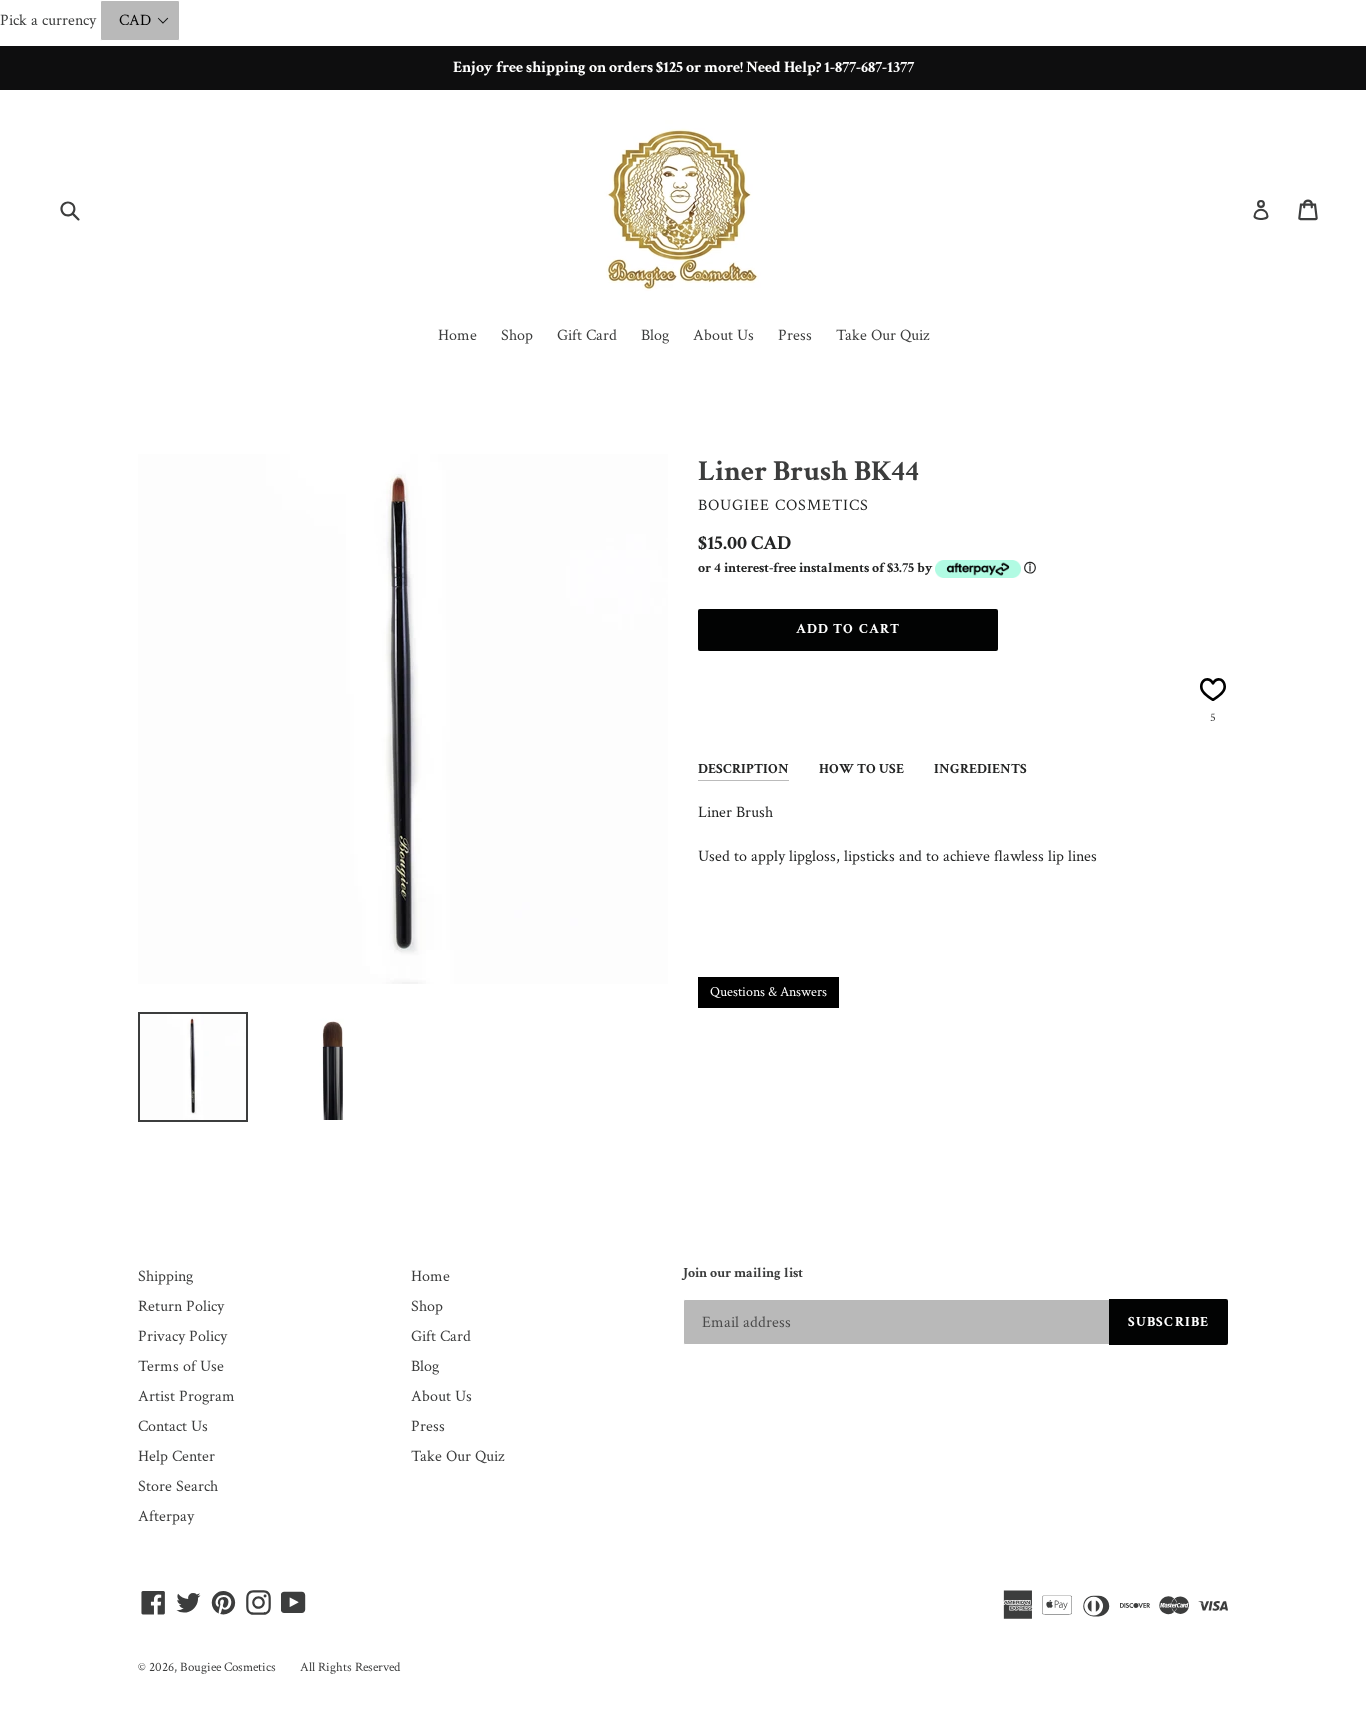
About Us (723, 335)
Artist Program (186, 1396)
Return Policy (181, 1306)
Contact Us (173, 1426)
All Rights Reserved (350, 1667)
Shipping (165, 1276)
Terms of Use (181, 1366)
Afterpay (166, 1516)
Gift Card (587, 335)
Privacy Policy (182, 1336)
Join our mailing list (743, 1273)
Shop (517, 335)
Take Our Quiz (882, 335)
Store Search (178, 1486)
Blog (655, 335)
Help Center (176, 1456)
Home (457, 335)
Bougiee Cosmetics (228, 1667)
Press (795, 335)
